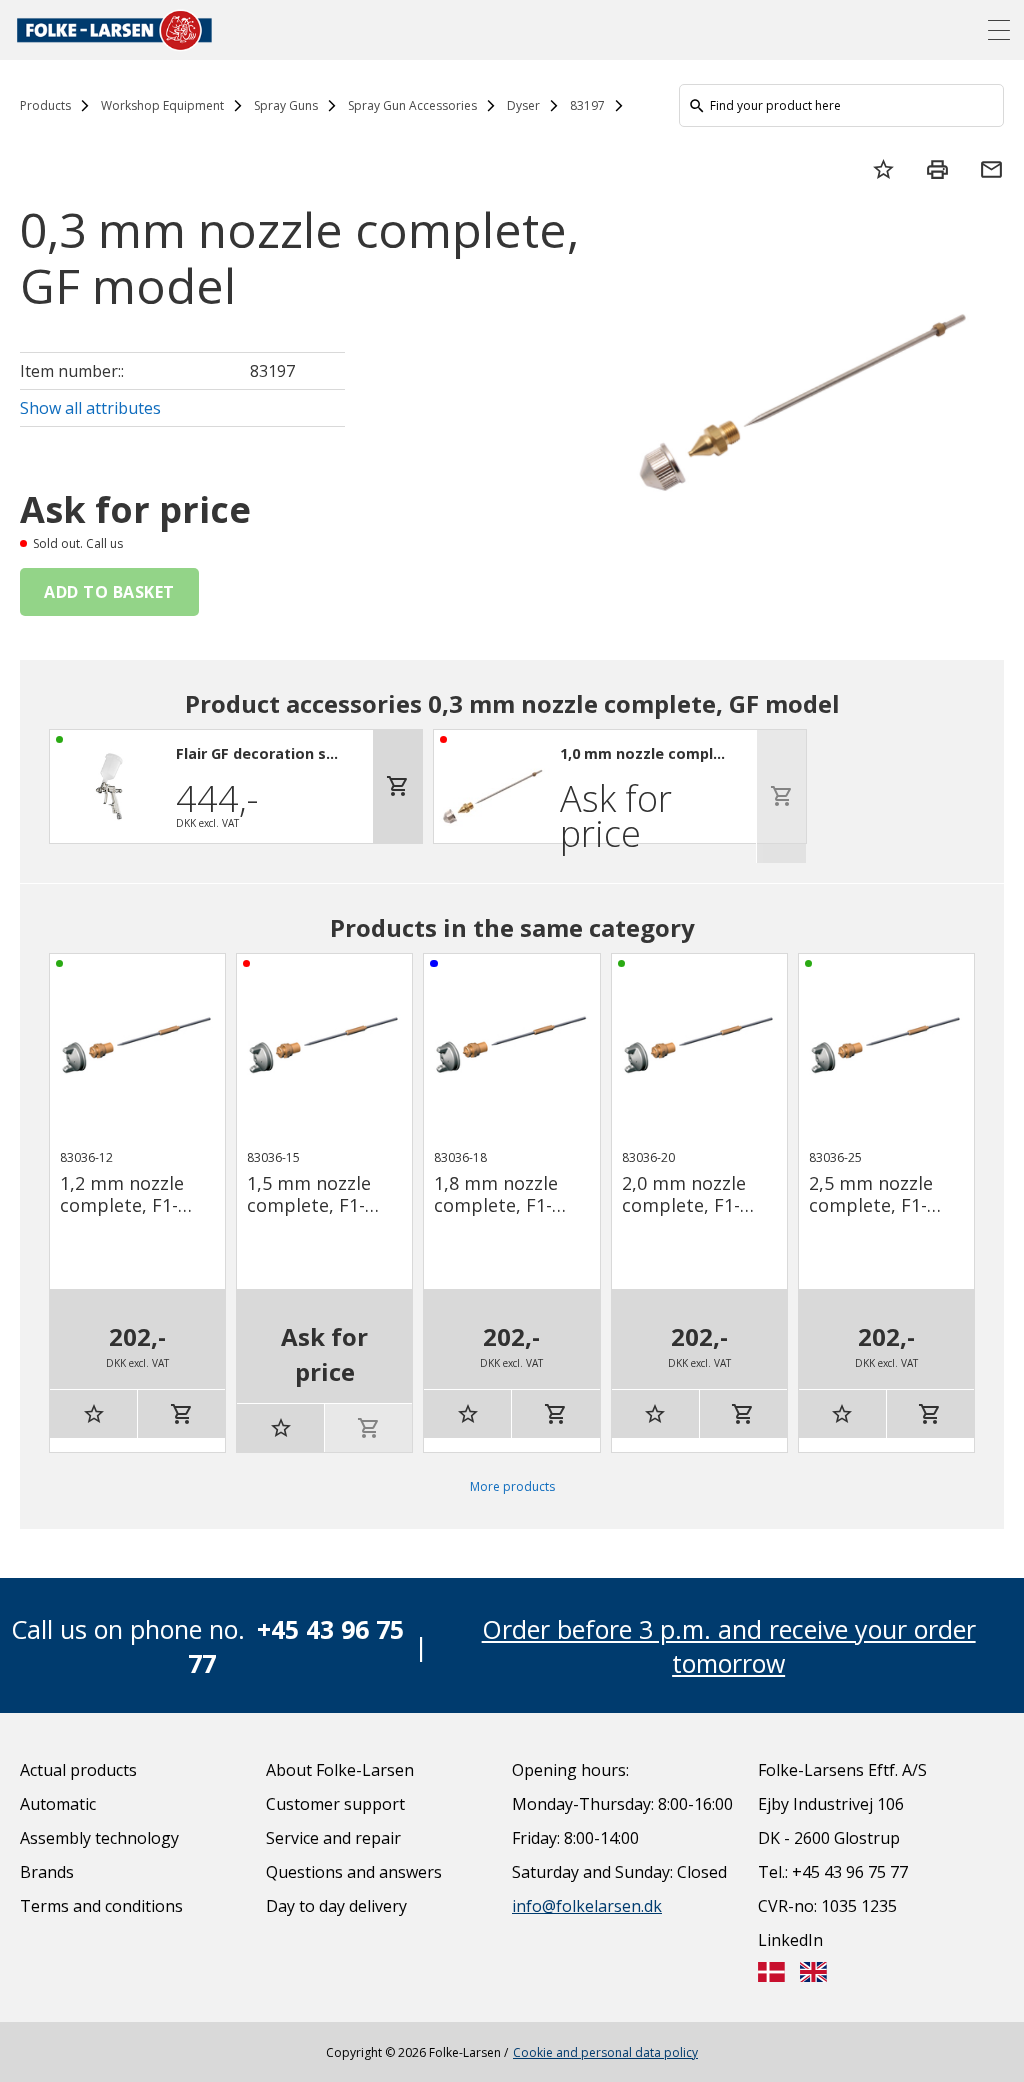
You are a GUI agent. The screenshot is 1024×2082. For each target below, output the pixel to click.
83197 (587, 105)
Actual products (78, 1770)
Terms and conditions (101, 1906)
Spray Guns (286, 105)
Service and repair (333, 1838)
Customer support (335, 1804)
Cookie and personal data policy (605, 2052)
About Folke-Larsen (340, 1770)
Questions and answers (354, 1872)
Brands (47, 1872)
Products (45, 105)
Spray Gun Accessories (412, 105)
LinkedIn (790, 1940)
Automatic (58, 1804)
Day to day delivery (336, 1906)
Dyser (523, 105)
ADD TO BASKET (109, 592)
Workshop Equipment (162, 105)
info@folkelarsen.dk (587, 1906)
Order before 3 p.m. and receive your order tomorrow (729, 1646)
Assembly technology (99, 1838)
